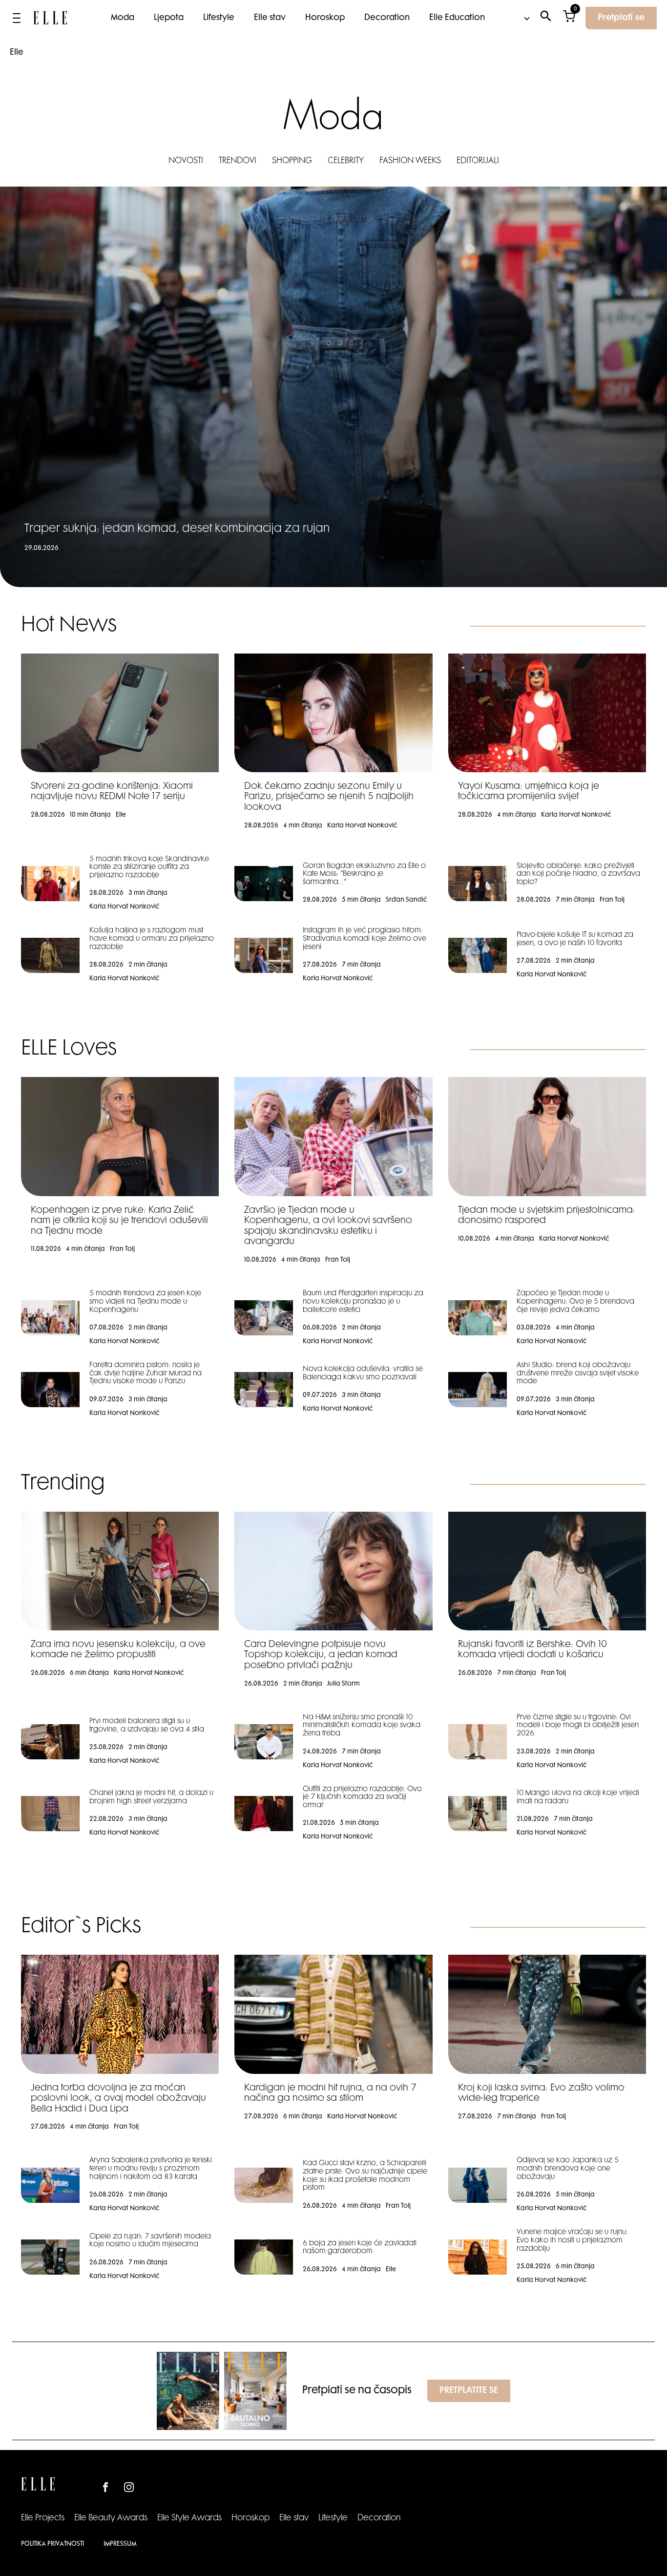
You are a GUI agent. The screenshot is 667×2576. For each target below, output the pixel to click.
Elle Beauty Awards (111, 2518)
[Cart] (569, 18)
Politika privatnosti (52, 2544)
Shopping (292, 161)
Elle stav (270, 18)
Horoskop (325, 18)
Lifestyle (219, 18)
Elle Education (457, 18)
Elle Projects (43, 2518)
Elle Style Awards (189, 2518)
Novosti (186, 161)
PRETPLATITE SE (469, 2391)
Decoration (387, 18)
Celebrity (346, 161)
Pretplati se (621, 18)
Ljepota (169, 18)
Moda (123, 18)
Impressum (120, 2544)
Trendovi (238, 161)
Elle (17, 53)
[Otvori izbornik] (17, 18)
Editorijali (478, 161)
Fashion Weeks (410, 161)
